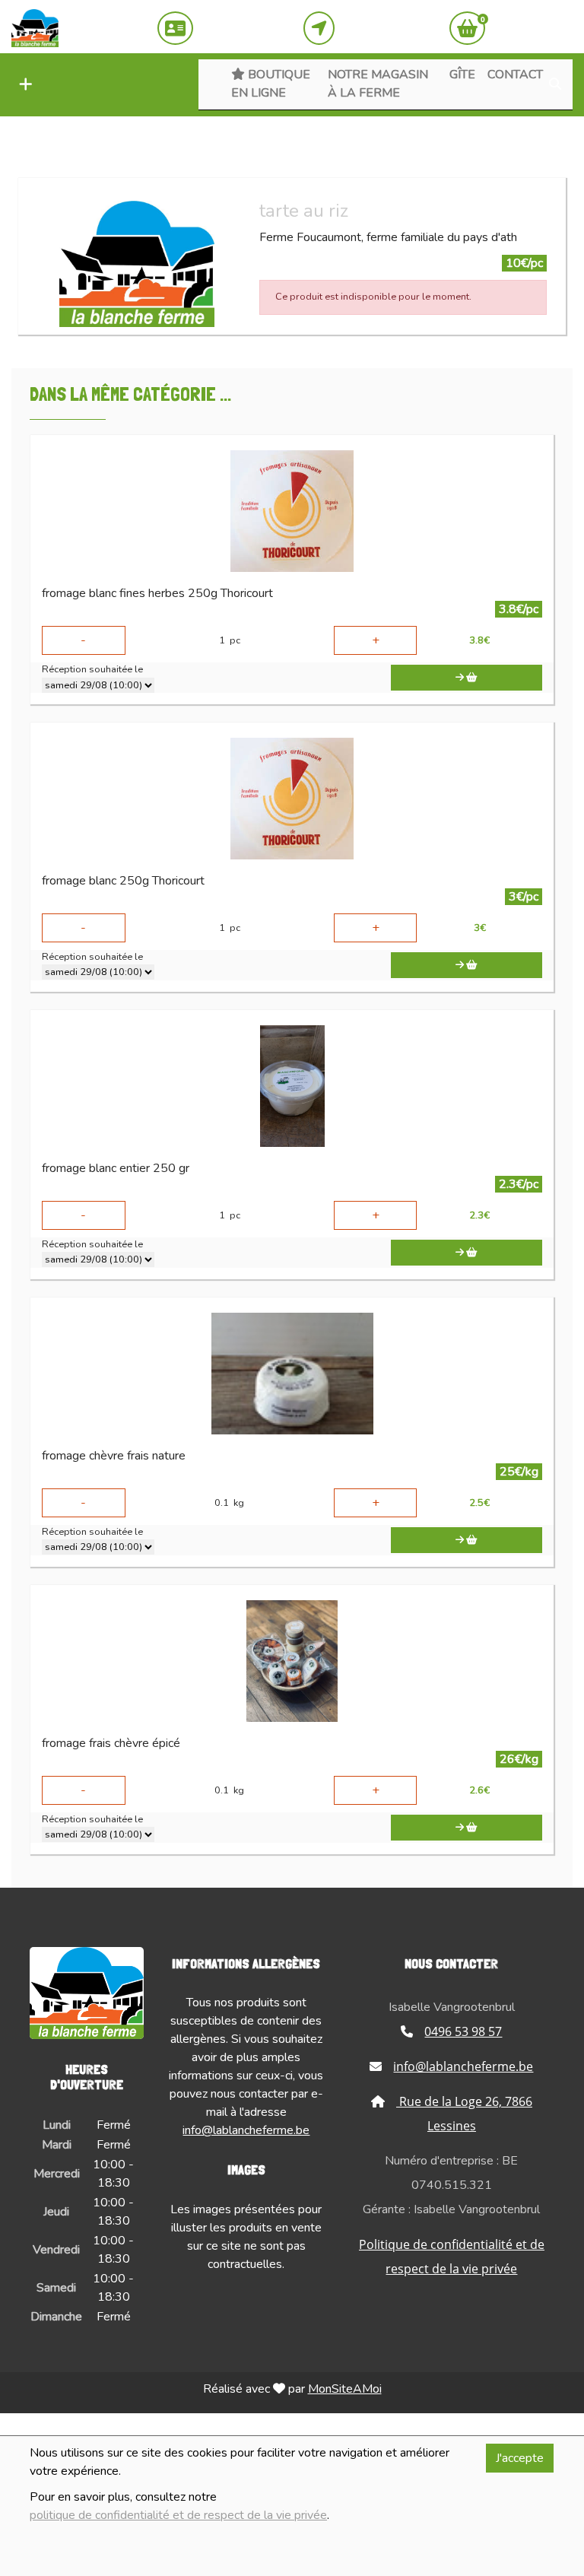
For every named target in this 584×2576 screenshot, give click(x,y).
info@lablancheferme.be (246, 2130)
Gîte (462, 75)
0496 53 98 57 (463, 2031)
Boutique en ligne (271, 84)
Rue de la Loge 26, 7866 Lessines (464, 2114)
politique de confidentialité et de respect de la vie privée (178, 2515)
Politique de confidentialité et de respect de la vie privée (452, 2257)
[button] (22, 85)
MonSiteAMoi (345, 2389)
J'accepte (520, 2458)
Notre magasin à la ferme (378, 84)
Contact (515, 75)
